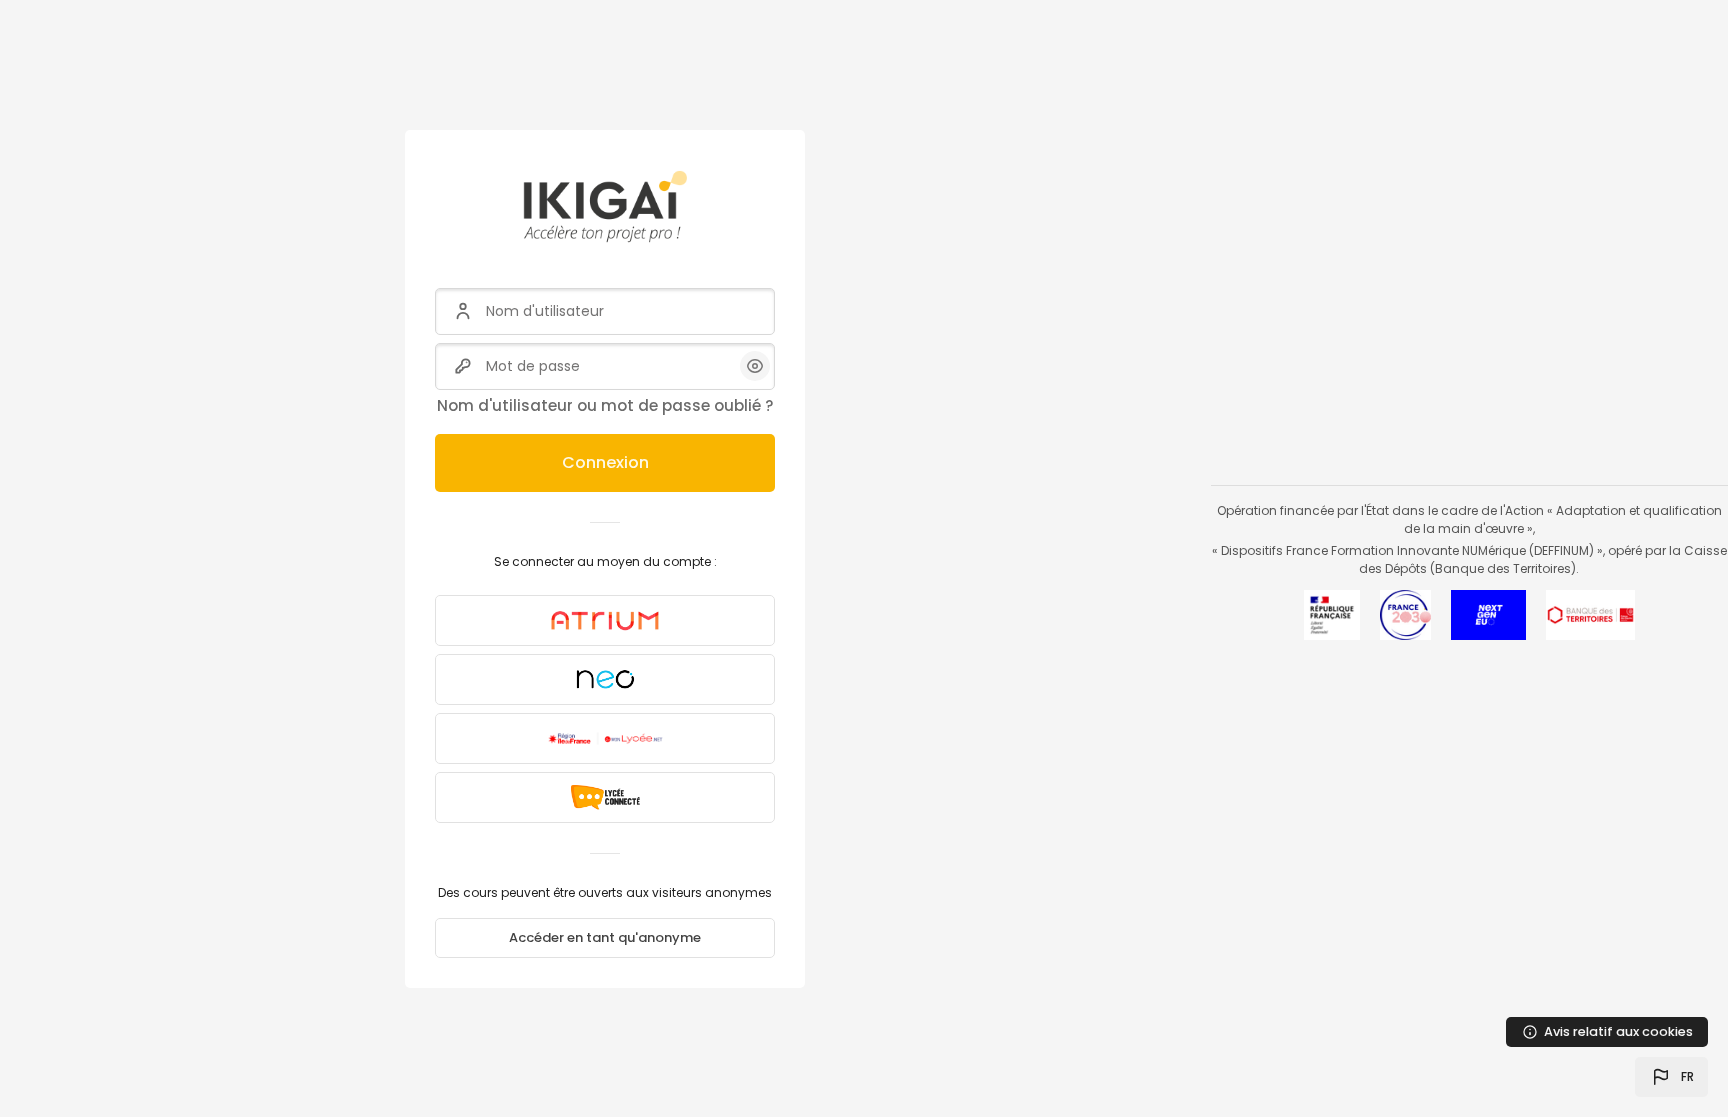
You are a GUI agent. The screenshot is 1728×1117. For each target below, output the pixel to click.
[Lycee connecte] (605, 797)
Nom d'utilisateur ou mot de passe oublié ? (605, 405)
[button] (1671, 1077)
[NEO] (605, 679)
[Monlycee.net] (605, 738)
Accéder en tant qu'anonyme (605, 937)
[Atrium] (605, 620)
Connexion (605, 462)
